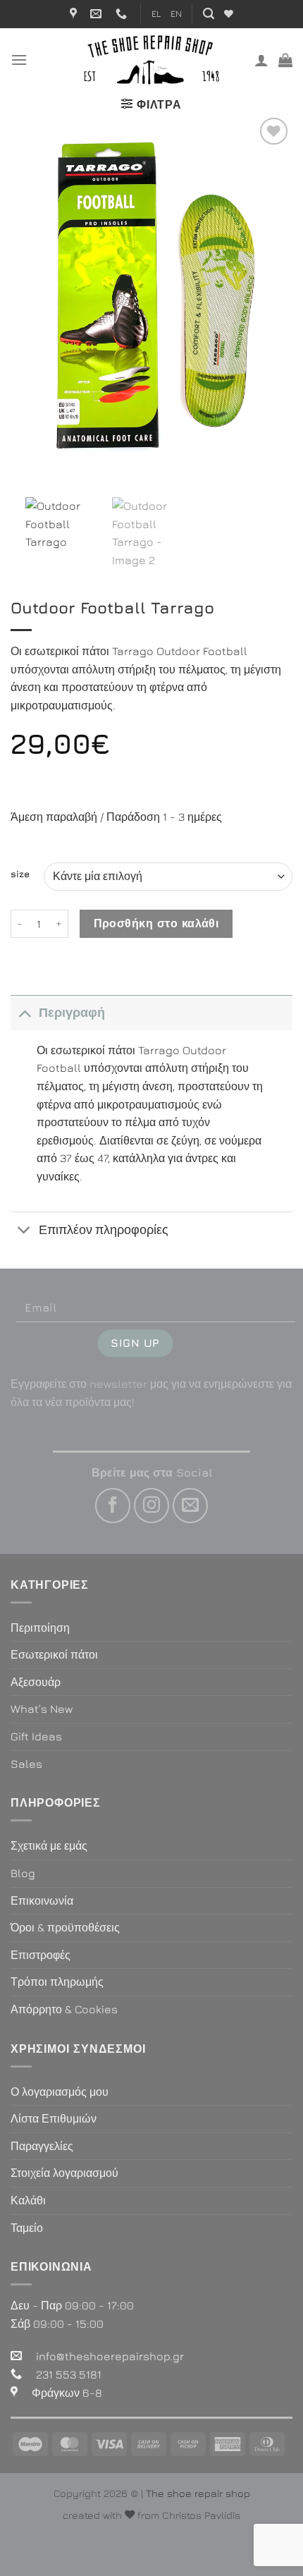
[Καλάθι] (285, 60)
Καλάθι (28, 2200)
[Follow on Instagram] (151, 1506)
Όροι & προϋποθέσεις (65, 1927)
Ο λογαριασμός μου (60, 2092)
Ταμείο (27, 2228)
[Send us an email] (190, 1506)
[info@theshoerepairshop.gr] (98, 14)
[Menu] (19, 60)
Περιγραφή (72, 1012)
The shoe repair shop (198, 2493)
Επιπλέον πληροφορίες (104, 1229)
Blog (23, 1873)
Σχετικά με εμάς (49, 1845)
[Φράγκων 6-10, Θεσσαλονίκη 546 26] (75, 14)
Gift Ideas (36, 1736)
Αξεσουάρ (36, 1682)
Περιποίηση (40, 1628)
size (20, 874)
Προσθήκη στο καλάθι (156, 923)
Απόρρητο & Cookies (64, 2009)
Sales (26, 1764)
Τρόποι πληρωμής (57, 1982)
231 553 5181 (69, 2374)
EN (176, 14)
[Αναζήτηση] (209, 14)
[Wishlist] (229, 14)
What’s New (42, 1709)
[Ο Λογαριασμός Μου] (261, 60)
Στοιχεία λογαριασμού (64, 2173)
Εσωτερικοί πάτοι (54, 1654)
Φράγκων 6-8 (67, 2393)
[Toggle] (24, 1012)
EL (156, 14)
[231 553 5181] (123, 14)
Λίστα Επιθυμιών (54, 2118)
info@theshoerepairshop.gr (110, 2356)
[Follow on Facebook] (113, 1506)
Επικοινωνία (42, 1900)
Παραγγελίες (42, 2146)
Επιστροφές (41, 1955)
